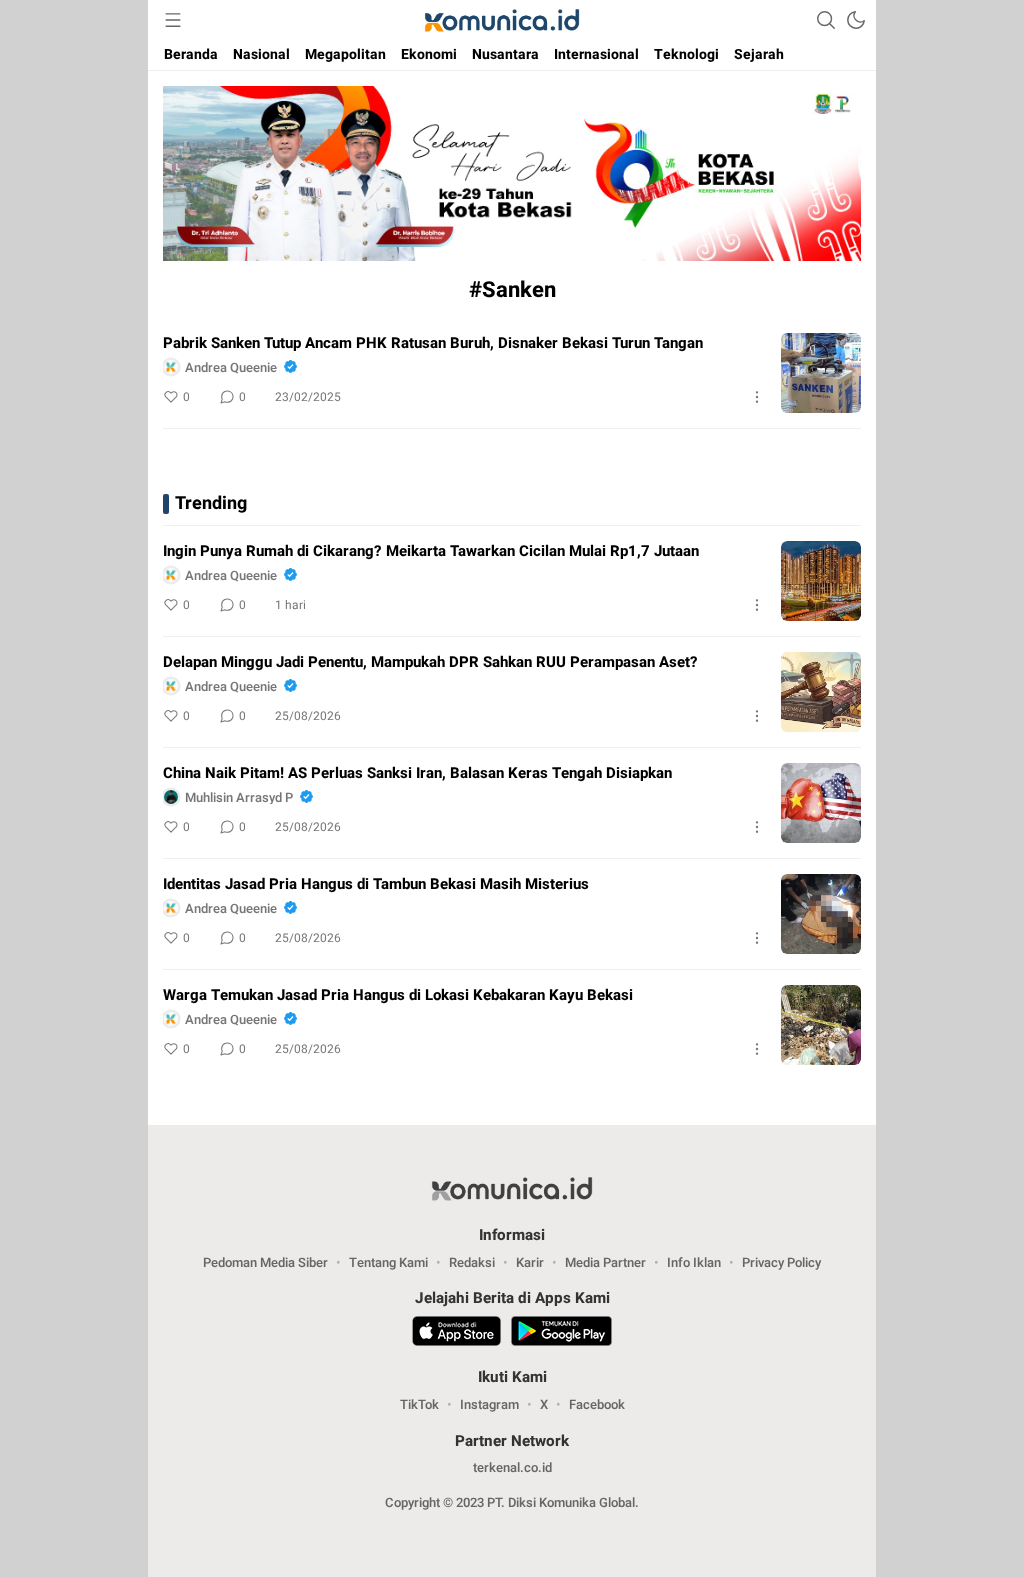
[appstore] (456, 1334)
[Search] (826, 20)
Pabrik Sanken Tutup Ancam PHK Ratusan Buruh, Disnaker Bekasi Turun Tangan (433, 343)
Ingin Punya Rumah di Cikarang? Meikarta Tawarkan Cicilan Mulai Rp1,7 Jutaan (431, 551)
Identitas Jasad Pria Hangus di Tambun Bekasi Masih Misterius (376, 884)
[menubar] (173, 20)
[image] (821, 373)
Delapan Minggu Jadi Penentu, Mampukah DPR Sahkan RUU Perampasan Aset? (430, 662)
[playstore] (561, 1334)
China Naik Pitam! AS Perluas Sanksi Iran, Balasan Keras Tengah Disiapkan (417, 773)
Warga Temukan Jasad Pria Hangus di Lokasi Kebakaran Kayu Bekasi (398, 995)
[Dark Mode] (856, 20)
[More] (757, 397)
